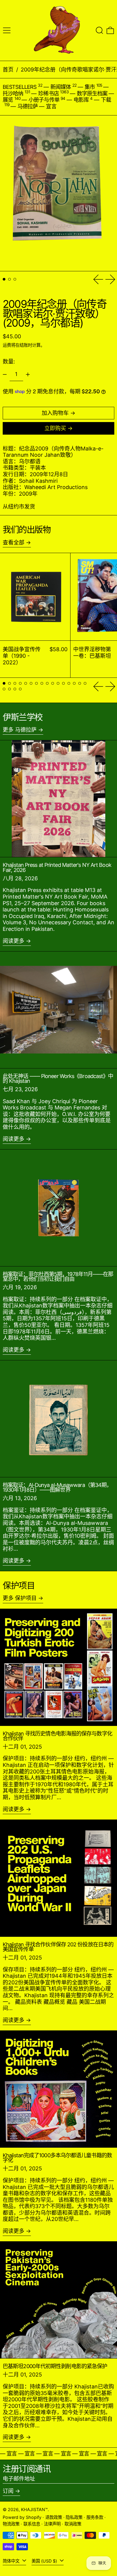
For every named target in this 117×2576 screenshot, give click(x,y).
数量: (9, 361)
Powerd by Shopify (22, 2517)
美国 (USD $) (45, 2561)
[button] (99, 30)
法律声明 (52, 2524)
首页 (8, 70)
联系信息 (32, 2524)
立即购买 (55, 428)
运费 (7, 345)
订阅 (8, 2491)
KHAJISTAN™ (34, 2509)
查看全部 (13, 542)
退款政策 (54, 2517)
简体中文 (12, 2561)
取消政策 (73, 2524)
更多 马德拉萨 (20, 730)
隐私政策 (74, 2517)
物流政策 (11, 2524)
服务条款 (95, 2517)
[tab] (4, 279)
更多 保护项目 (20, 1598)
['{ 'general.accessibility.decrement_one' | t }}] (5, 374)
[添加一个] (28, 374)
